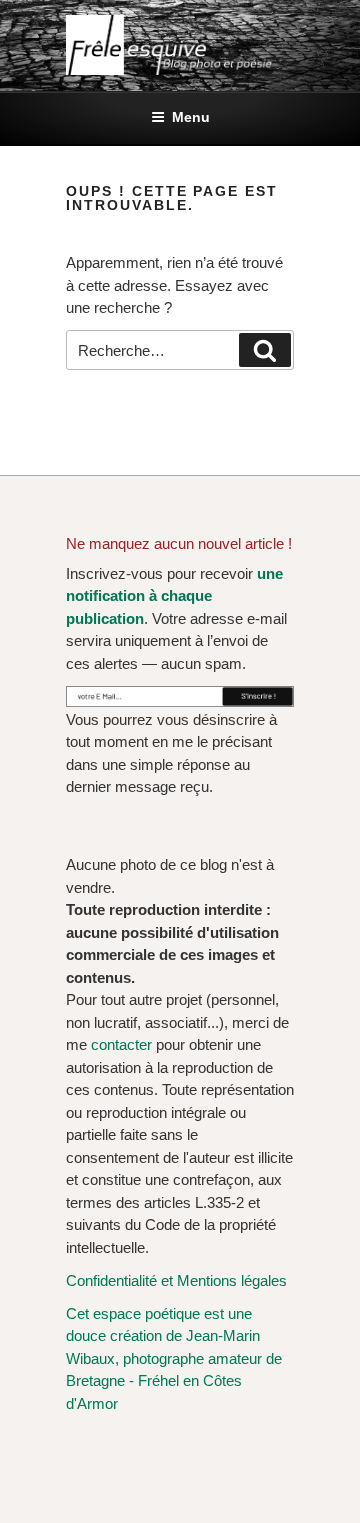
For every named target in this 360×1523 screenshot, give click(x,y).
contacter (121, 1044)
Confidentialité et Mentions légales (176, 1280)
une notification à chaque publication (174, 596)
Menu (191, 117)
